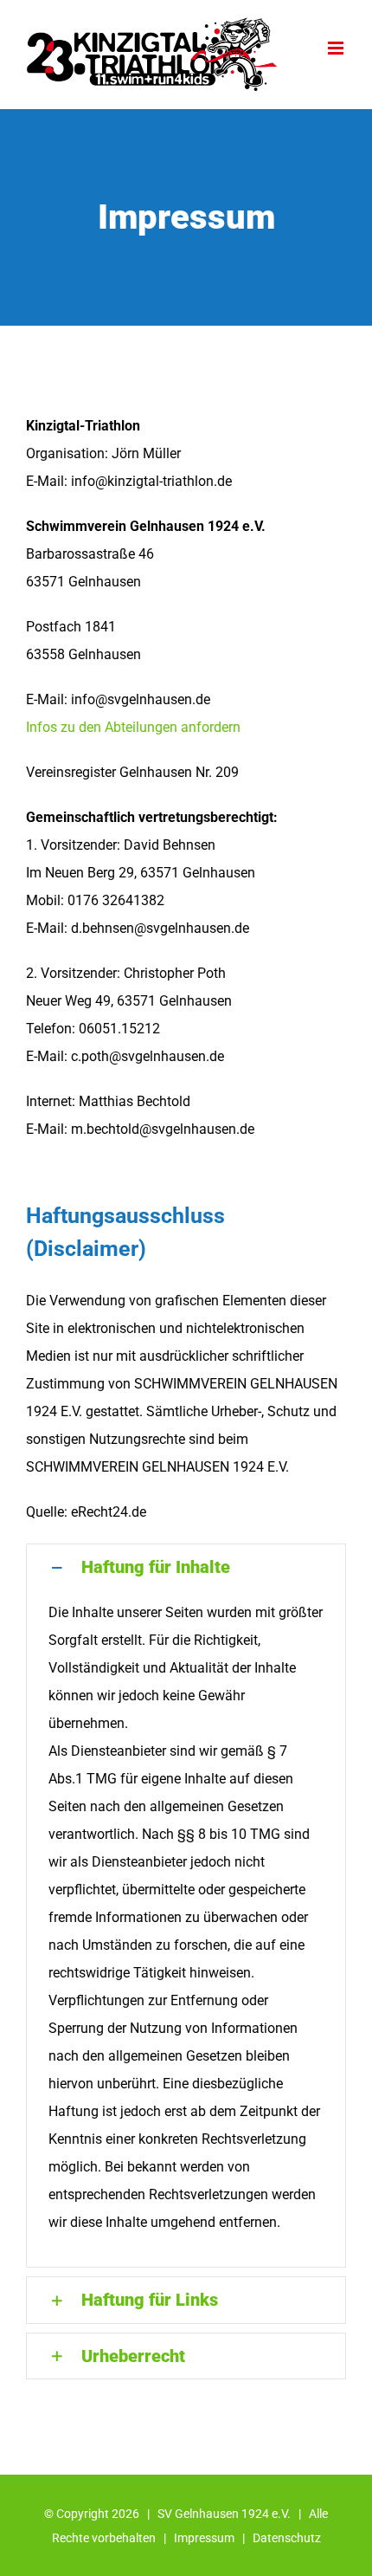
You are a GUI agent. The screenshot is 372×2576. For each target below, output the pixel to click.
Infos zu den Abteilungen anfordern (133, 727)
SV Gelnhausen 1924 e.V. (224, 2514)
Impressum (204, 2538)
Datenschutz (287, 2538)
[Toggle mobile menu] (337, 48)
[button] (186, 1567)
